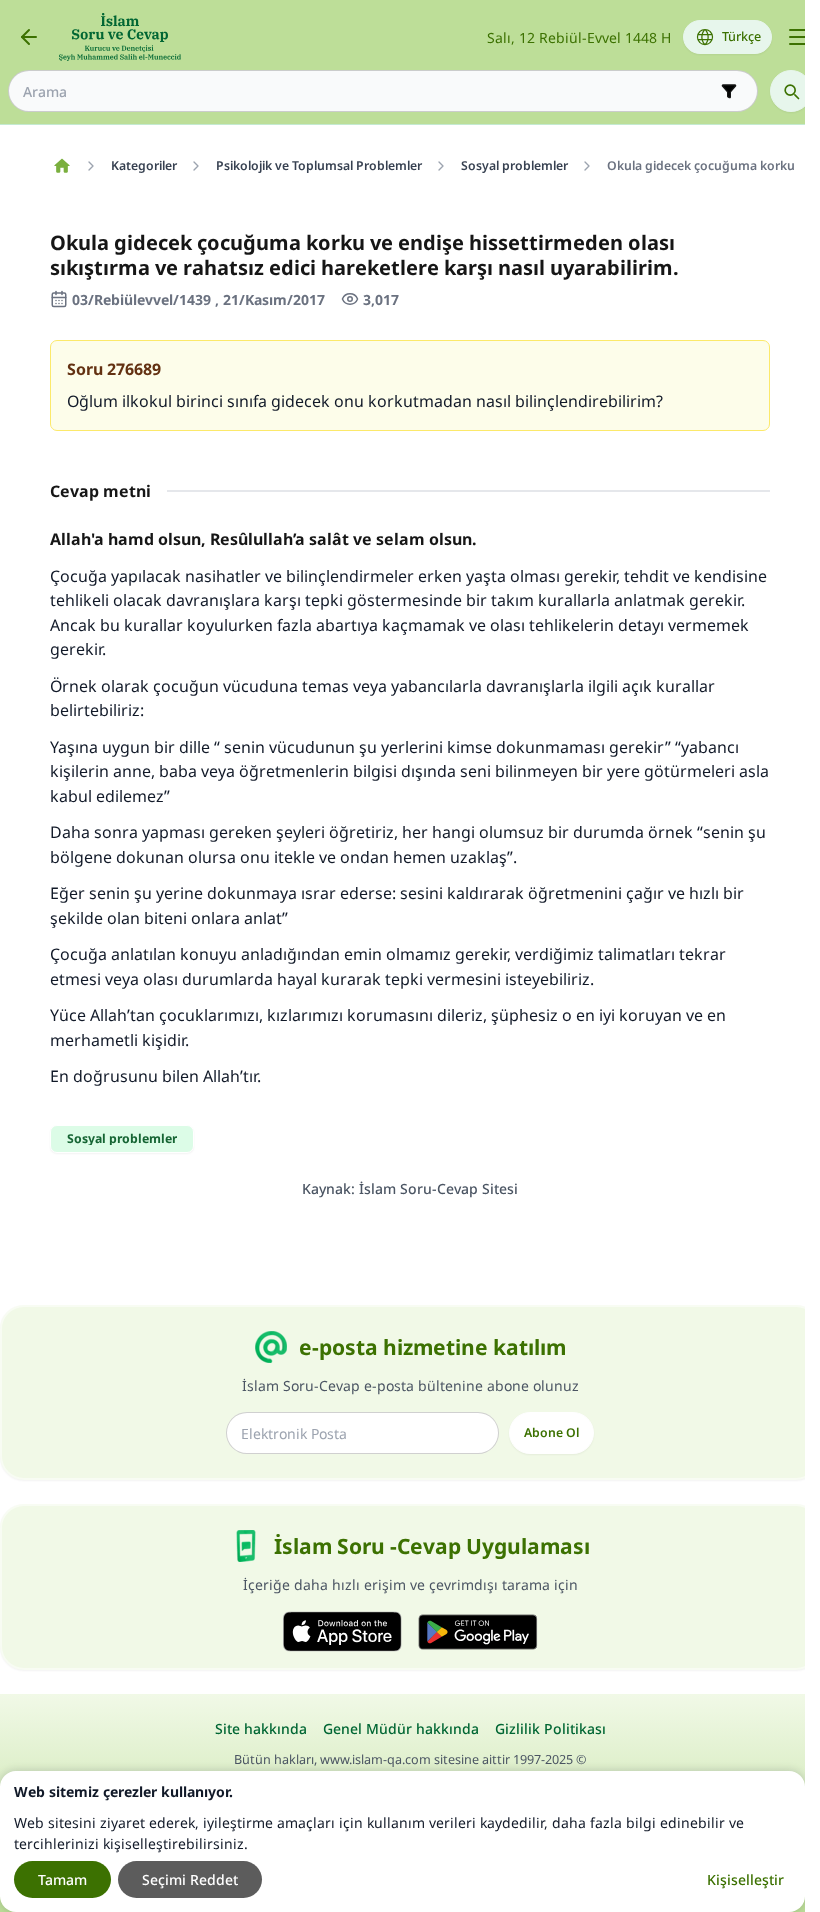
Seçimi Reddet (190, 1879)
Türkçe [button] (741, 36)
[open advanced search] (729, 91)
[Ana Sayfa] (61, 166)
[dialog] (402, 1841)
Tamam (62, 1879)
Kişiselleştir (745, 1879)
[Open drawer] (798, 37)
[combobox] (369, 91)
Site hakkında (261, 1728)
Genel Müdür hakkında (401, 1728)
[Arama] (791, 91)
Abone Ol (551, 1432)
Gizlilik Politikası (550, 1728)
